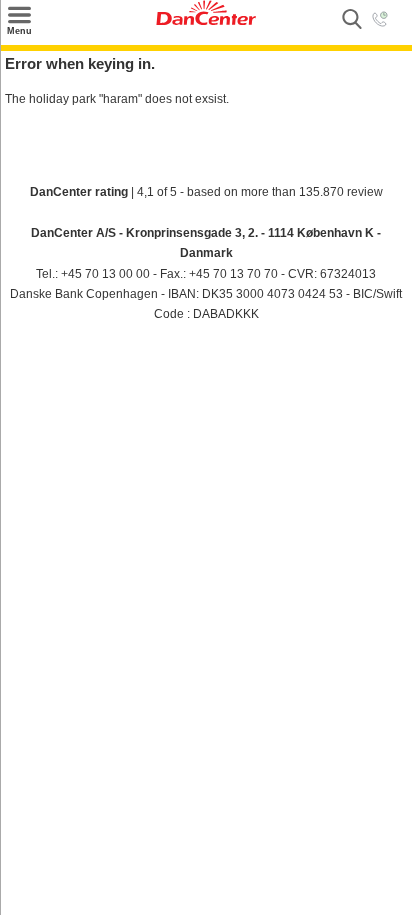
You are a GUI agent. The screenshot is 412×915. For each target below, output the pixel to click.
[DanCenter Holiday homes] (206, 21)
